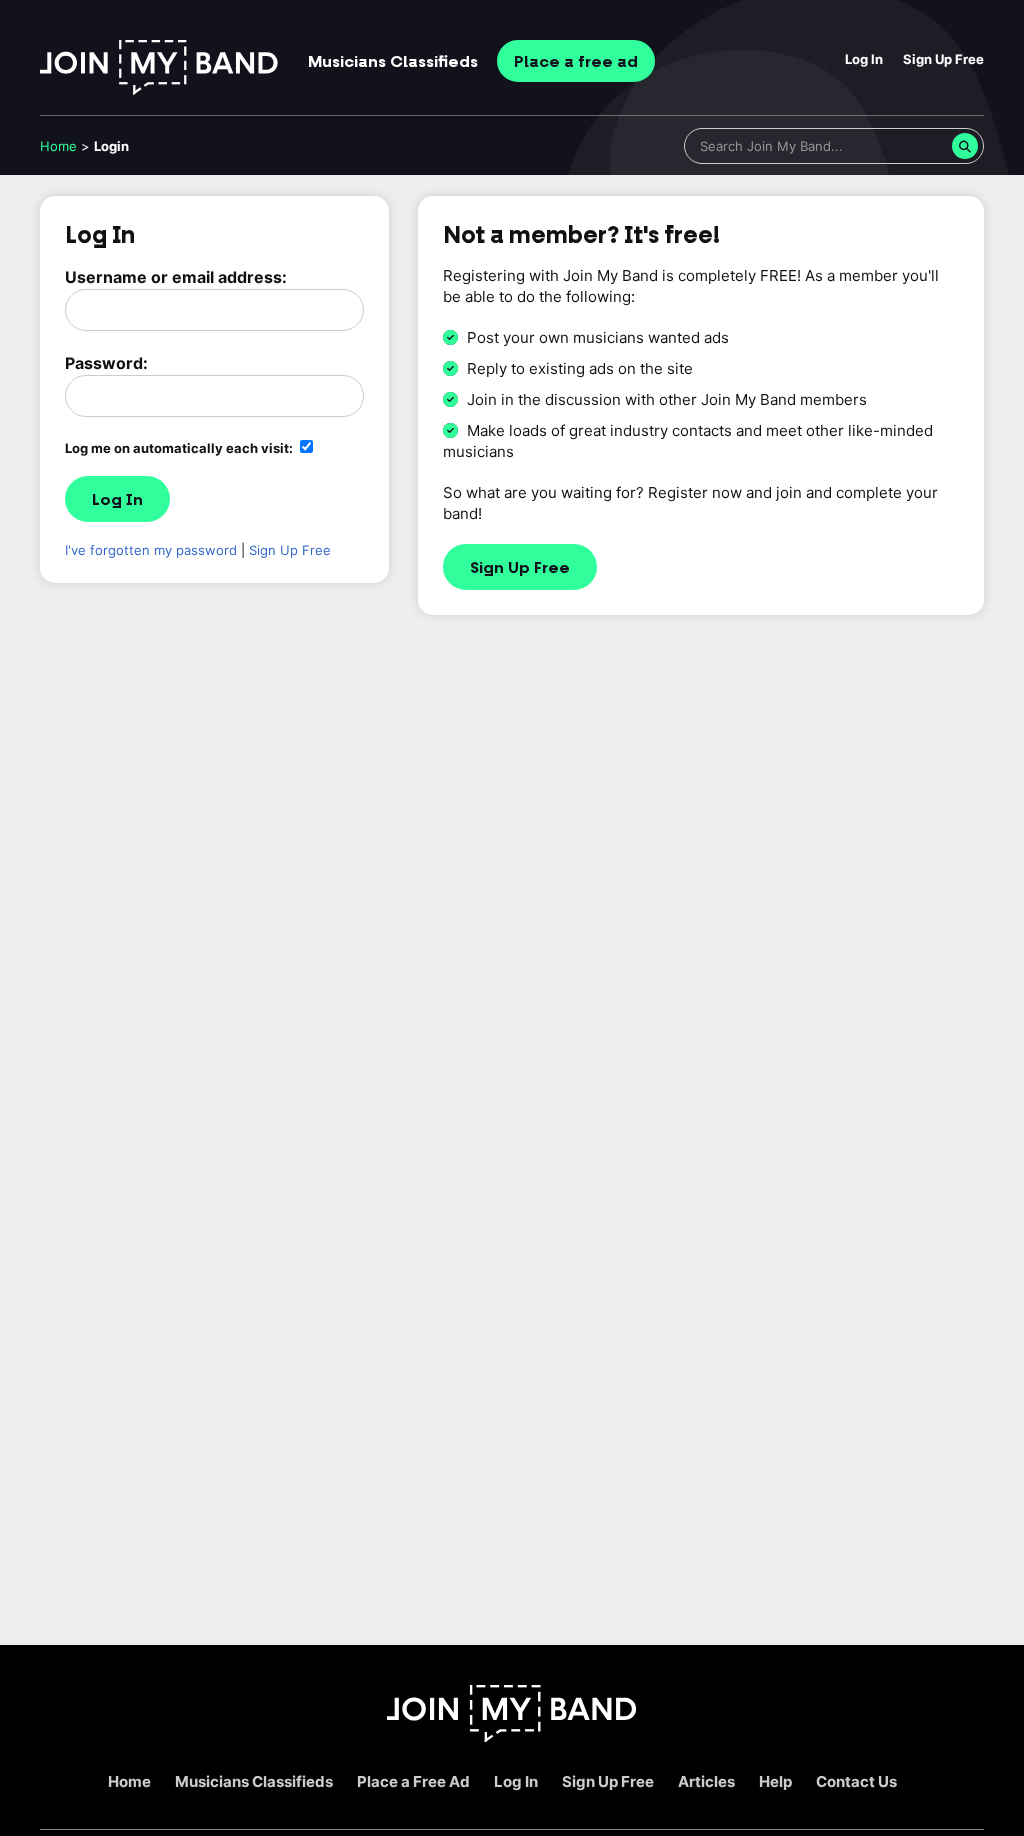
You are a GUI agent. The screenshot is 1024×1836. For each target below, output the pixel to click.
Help (775, 1781)
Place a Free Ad (413, 1781)
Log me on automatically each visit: (180, 448)
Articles (706, 1781)
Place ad (576, 62)
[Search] (965, 146)
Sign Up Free (943, 59)
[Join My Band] (512, 1736)
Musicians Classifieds (254, 1781)
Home (58, 146)
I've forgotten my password (151, 550)
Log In (864, 59)
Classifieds (393, 62)
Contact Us (856, 1781)
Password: (106, 363)
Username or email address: (176, 277)
